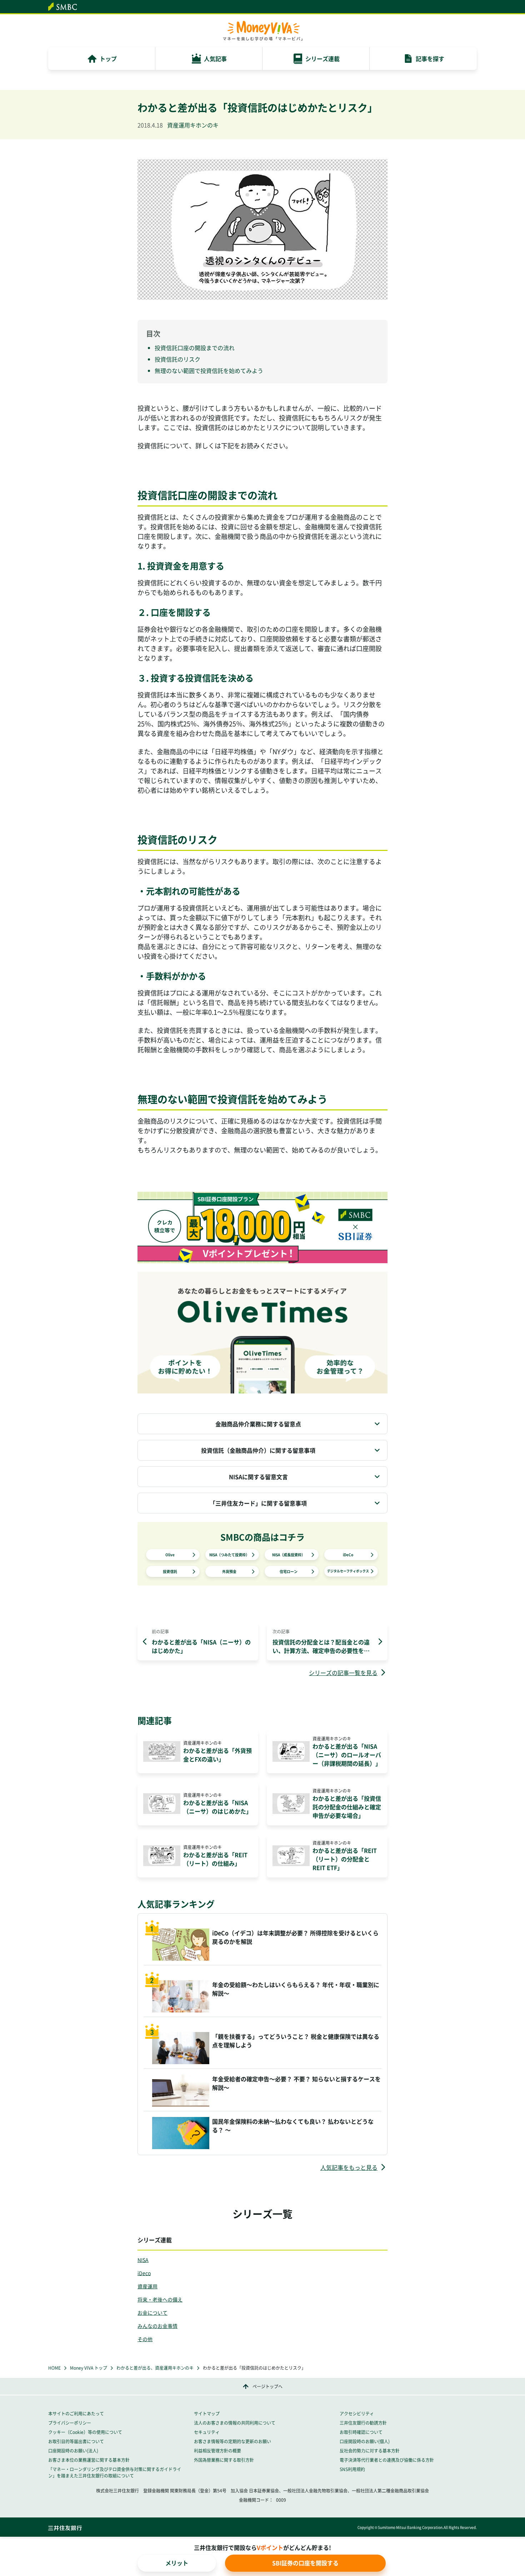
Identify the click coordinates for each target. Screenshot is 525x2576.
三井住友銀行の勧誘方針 (363, 2423)
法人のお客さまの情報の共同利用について (235, 2423)
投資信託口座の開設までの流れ (195, 348)
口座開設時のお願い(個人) (365, 2441)
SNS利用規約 (352, 2469)
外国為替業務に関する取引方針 (224, 2460)
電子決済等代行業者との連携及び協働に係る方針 (387, 2460)
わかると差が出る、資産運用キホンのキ (155, 2368)
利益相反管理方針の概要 (217, 2451)
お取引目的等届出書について (76, 2441)
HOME (54, 2368)
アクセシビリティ (357, 2414)
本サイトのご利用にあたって (76, 2414)
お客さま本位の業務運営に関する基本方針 (89, 2460)
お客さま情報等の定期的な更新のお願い (232, 2441)
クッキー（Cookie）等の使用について (85, 2432)
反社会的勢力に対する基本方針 (370, 2451)
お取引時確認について (361, 2432)
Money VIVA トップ (89, 2368)
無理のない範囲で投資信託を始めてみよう (209, 370)
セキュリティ (207, 2432)
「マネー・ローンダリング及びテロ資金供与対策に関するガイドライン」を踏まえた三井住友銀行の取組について (115, 2472)
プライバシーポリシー (70, 2423)
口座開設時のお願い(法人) (73, 2451)
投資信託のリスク (177, 359)
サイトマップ (207, 2414)
